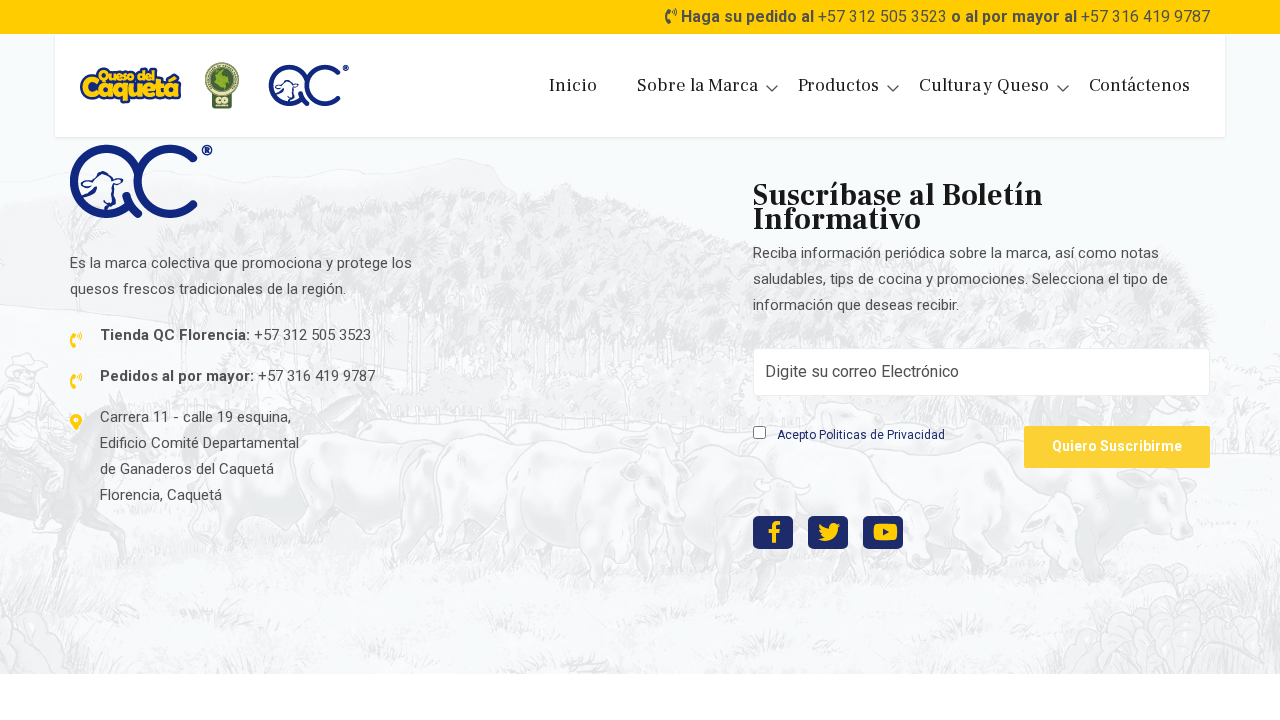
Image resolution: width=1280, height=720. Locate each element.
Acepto (859, 435)
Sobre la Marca (697, 85)
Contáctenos (1139, 85)
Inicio (573, 85)
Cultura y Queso (984, 85)
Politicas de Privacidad (882, 435)
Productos (838, 85)
